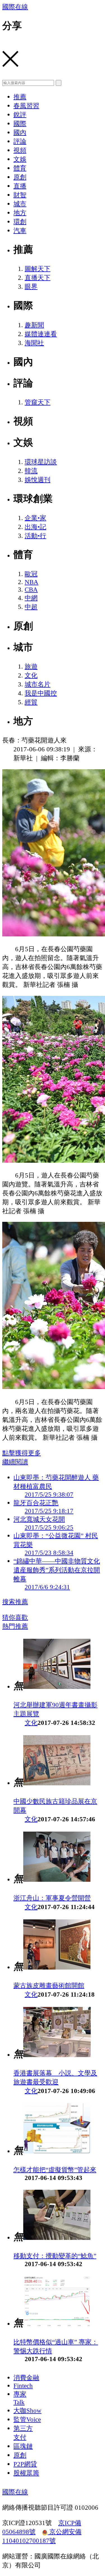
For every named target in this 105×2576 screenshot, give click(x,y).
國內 (20, 132)
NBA (32, 582)
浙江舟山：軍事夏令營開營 (52, 1898)
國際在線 (15, 7)
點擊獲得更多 (22, 1453)
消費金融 (26, 2378)
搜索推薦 (15, 1602)
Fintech (23, 2386)
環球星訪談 (41, 462)
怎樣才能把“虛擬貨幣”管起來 (55, 2170)
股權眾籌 (26, 2473)
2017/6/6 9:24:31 (47, 1587)
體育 (20, 168)
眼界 (31, 287)
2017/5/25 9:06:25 (49, 1527)
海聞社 (34, 343)
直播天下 (38, 278)
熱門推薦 (15, 1626)
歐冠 (31, 574)
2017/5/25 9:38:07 (49, 1494)
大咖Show (27, 2410)
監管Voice (27, 2419)
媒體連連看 (41, 334)
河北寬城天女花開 (39, 1519)
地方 (20, 213)
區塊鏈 (23, 2446)
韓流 (31, 471)
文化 (31, 675)
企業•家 (35, 518)
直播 (20, 186)
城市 (20, 204)
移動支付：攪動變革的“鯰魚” (55, 2256)
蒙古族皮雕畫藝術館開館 (49, 1985)
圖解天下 (38, 269)
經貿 (31, 702)
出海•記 (35, 527)
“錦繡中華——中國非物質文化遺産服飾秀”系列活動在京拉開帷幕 (57, 1570)
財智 (20, 195)
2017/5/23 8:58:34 (49, 1553)
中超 (31, 607)
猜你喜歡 (15, 1617)
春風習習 (26, 106)
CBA (31, 589)
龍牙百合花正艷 (36, 1503)
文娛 (20, 159)
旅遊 (31, 666)
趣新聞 (34, 325)
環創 (20, 222)
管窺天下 (38, 402)
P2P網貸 (25, 2464)
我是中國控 (41, 693)
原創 (20, 177)
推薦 (20, 97)
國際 (20, 123)
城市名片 (38, 684)
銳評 (20, 115)
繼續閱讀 (15, 1462)
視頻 (20, 150)
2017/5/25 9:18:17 (49, 1511)
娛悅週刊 (38, 480)
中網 (31, 598)
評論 (20, 141)
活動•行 (35, 536)
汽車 (20, 230)
